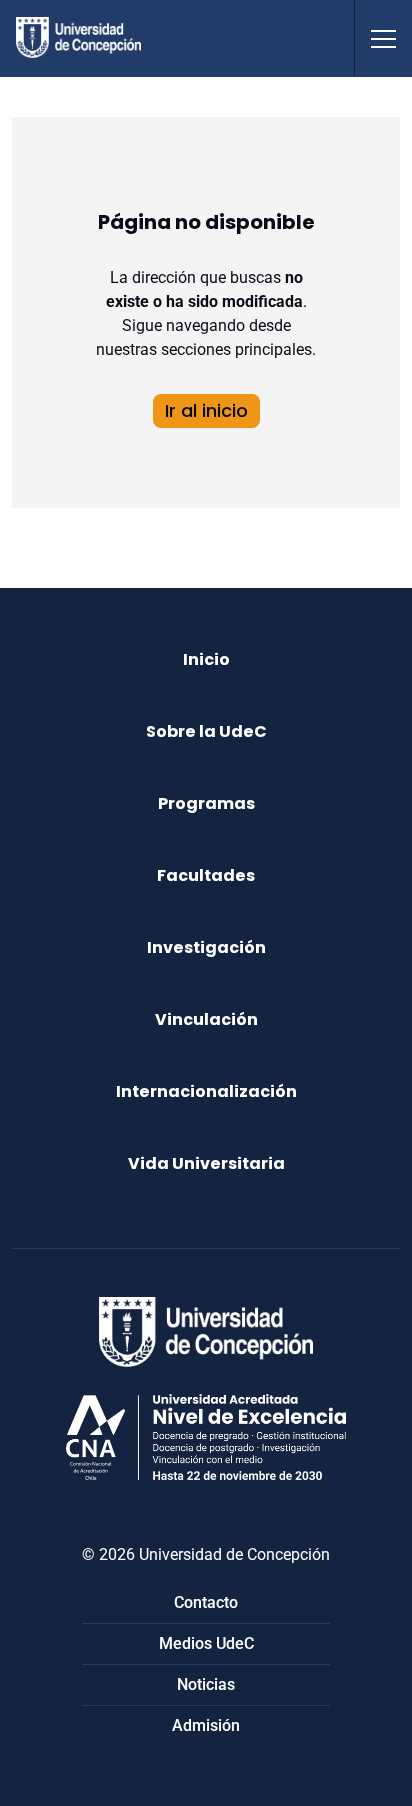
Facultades (206, 875)
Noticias (206, 1684)
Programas (206, 803)
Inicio (206, 659)
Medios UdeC (206, 1643)
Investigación (206, 947)
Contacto (206, 1602)
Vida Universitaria (206, 1163)
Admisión (206, 1725)
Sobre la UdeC (206, 731)
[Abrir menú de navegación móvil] (383, 38)
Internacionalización (206, 1091)
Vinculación (206, 1019)
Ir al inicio (206, 410)
